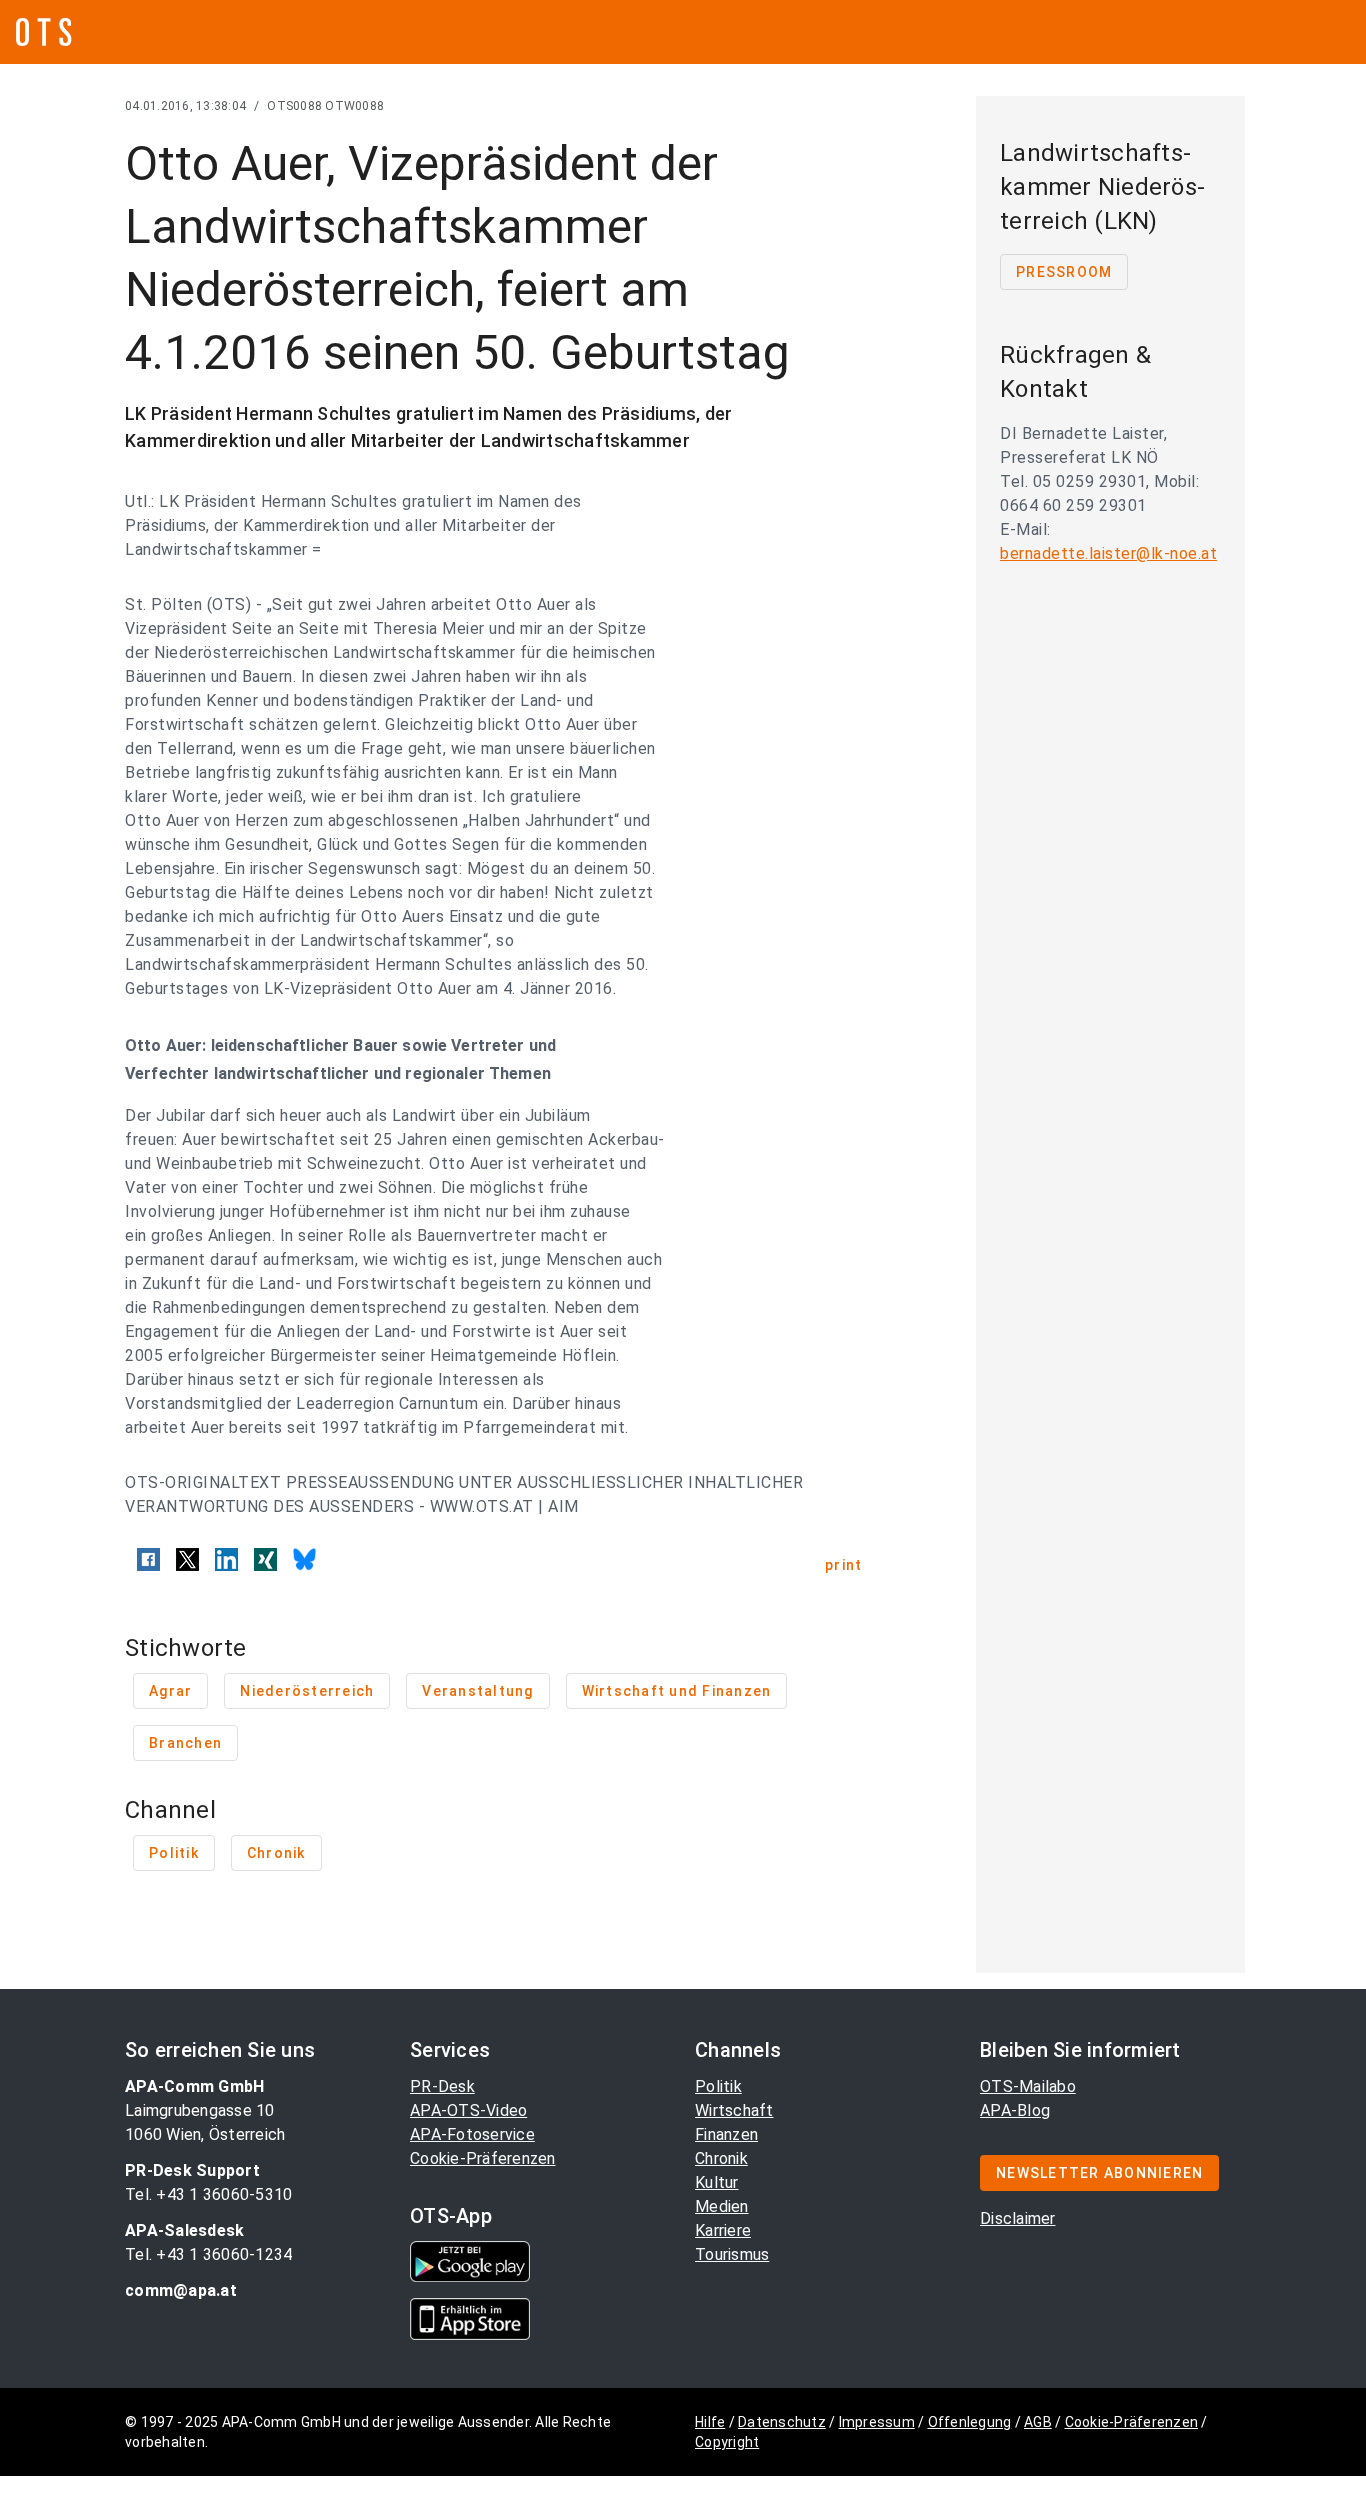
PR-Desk (442, 2086)
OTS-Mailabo (1028, 2086)
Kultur (717, 2182)
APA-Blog (1015, 2110)
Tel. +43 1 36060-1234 (208, 2254)
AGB (1038, 2422)
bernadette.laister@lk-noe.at (1108, 553)
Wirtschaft (734, 2110)
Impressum (877, 2422)
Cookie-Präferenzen (483, 2158)
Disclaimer (1018, 2218)
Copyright (727, 2442)
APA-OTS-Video (468, 2110)
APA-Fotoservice (472, 2134)
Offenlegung (970, 2422)
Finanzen (726, 2134)
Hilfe (710, 2422)
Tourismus (732, 2254)
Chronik (721, 2158)
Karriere (723, 2230)
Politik (718, 2086)
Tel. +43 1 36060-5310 (208, 2194)
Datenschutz (782, 2422)
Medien (722, 2206)
